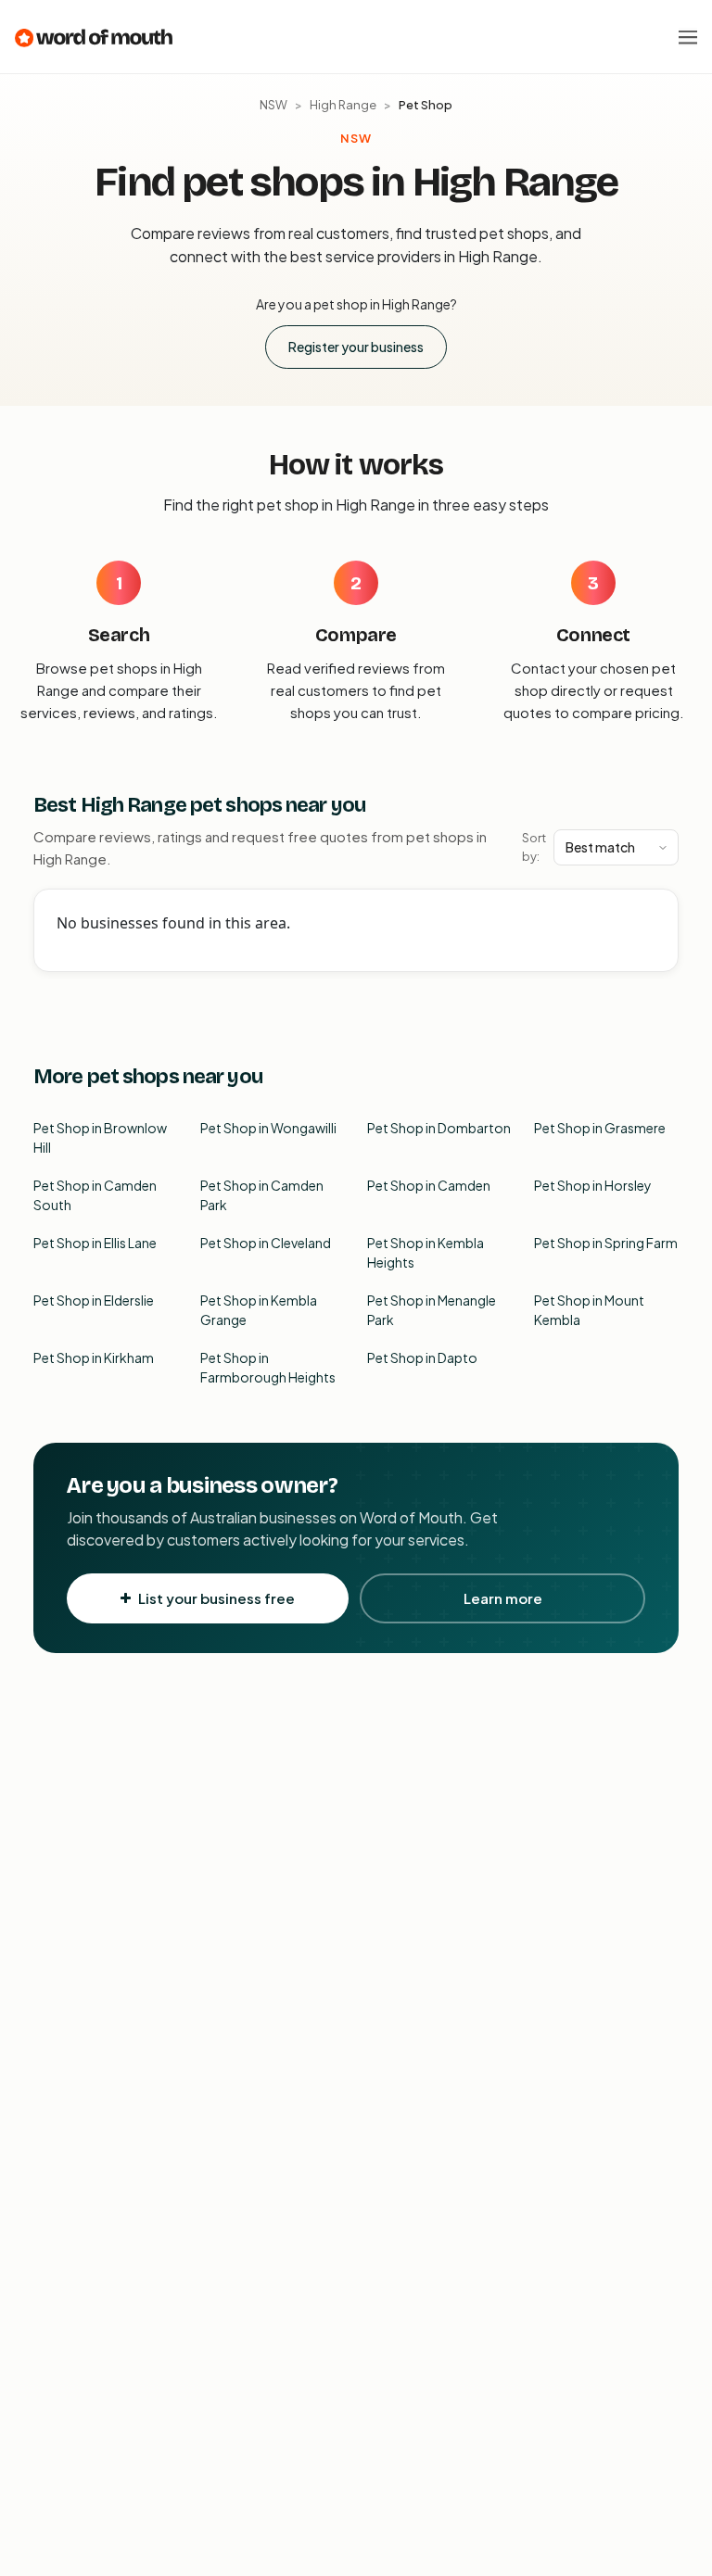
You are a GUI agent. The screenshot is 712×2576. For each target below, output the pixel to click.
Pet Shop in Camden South (95, 1195)
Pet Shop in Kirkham (94, 1357)
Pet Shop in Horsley (593, 1185)
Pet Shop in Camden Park (262, 1195)
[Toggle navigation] (688, 37)
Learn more (503, 1598)
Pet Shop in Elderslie (94, 1300)
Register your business (356, 347)
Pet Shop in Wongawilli (268, 1128)
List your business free (216, 1598)
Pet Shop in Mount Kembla (589, 1310)
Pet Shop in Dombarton (439, 1128)
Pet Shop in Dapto (422, 1357)
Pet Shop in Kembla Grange (259, 1310)
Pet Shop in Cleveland (266, 1243)
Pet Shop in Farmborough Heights (268, 1367)
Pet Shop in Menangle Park (432, 1310)
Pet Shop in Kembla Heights (426, 1252)
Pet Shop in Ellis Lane (95, 1243)
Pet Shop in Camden (429, 1185)
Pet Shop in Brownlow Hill (100, 1137)
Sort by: (534, 847)
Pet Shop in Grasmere (600, 1128)
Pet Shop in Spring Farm (606, 1243)
